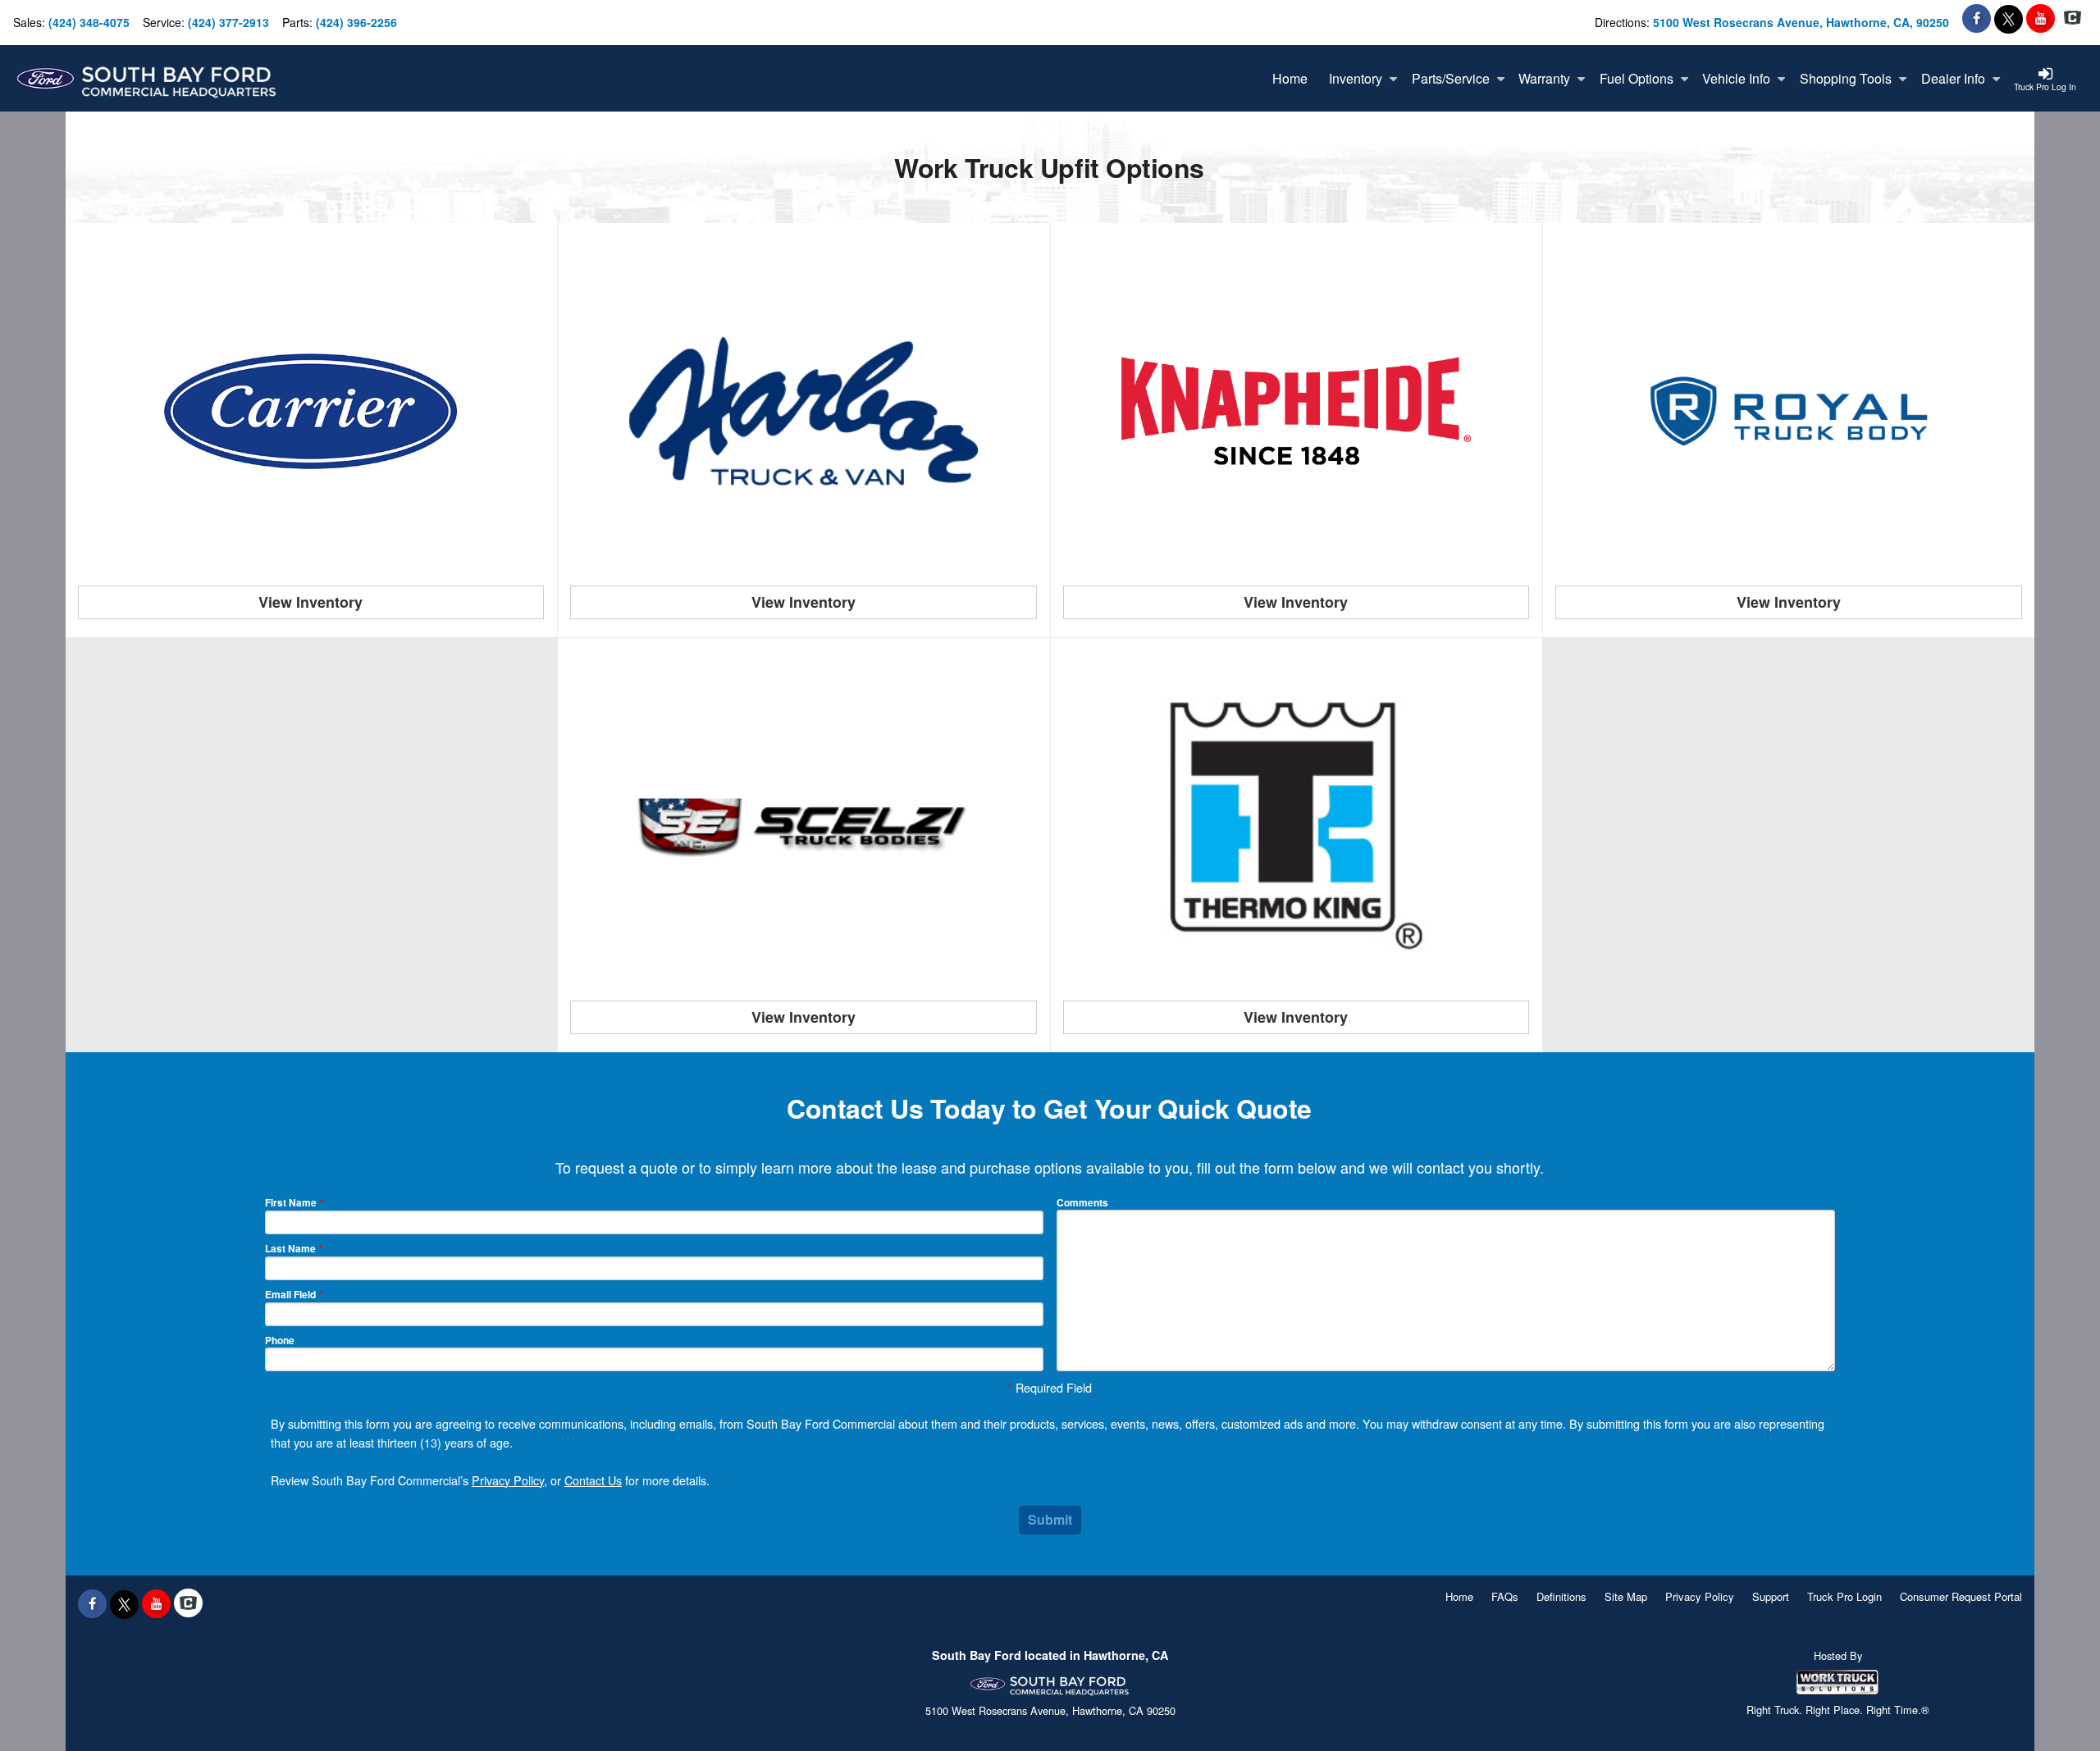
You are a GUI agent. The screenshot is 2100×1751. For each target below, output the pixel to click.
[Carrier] (311, 411)
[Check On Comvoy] (2073, 18)
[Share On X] (2009, 18)
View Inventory (310, 602)
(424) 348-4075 (89, 22)
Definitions (1561, 1596)
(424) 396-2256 (356, 22)
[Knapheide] (1296, 411)
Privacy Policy (508, 1480)
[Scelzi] (804, 826)
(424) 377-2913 (228, 22)
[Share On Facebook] (1977, 18)
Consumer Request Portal (1961, 1596)
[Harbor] (804, 411)
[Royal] (1789, 411)
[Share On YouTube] (2041, 18)
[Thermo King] (1296, 826)
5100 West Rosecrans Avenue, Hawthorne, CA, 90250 (1801, 22)
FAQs (1505, 1596)
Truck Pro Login (1844, 1596)
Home (1459, 1596)
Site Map (1626, 1596)
